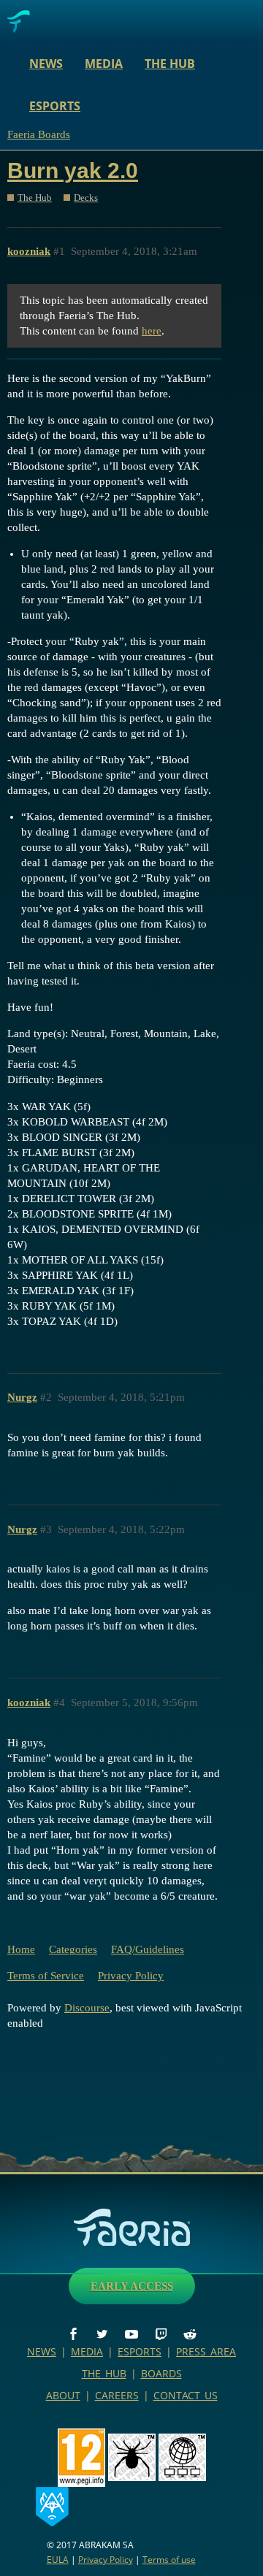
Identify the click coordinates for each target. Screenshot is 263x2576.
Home (21, 1949)
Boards (161, 2373)
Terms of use (169, 2560)
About (63, 2395)
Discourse (87, 2008)
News (46, 64)
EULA (58, 2560)
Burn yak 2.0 (73, 171)
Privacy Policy (131, 1976)
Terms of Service (46, 1976)
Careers (117, 2395)
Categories (73, 1949)
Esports (55, 106)
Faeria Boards (39, 134)
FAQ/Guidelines (148, 1949)
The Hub (170, 64)
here (152, 331)
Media (104, 64)
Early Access (132, 2286)
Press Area (206, 2351)
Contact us (186, 2395)
